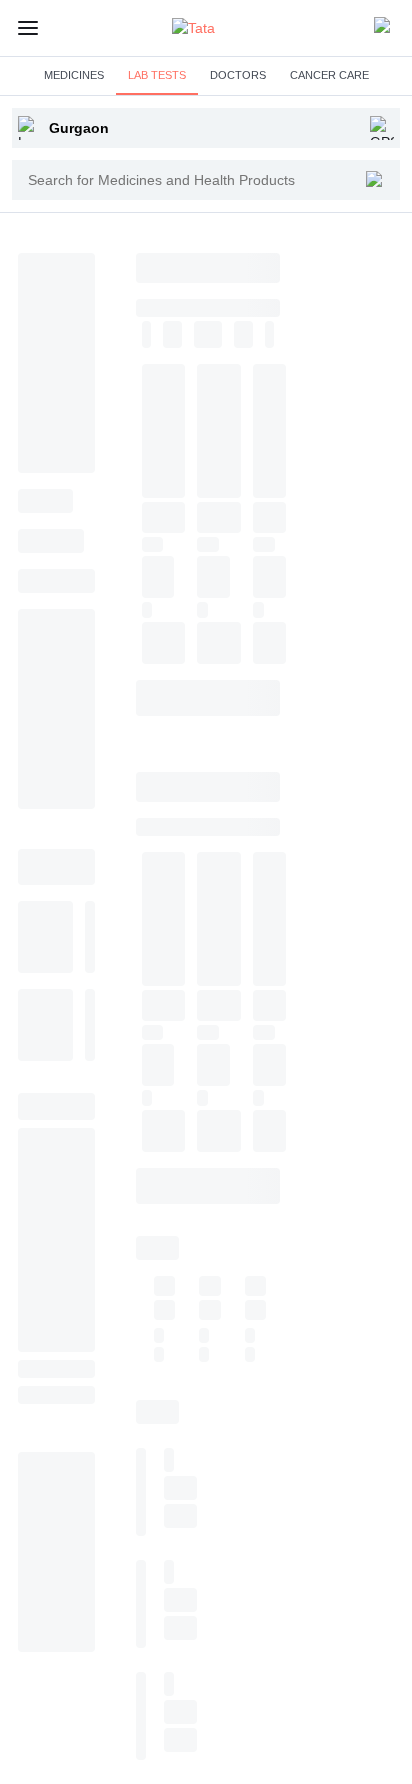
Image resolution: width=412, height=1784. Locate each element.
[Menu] (28, 28)
